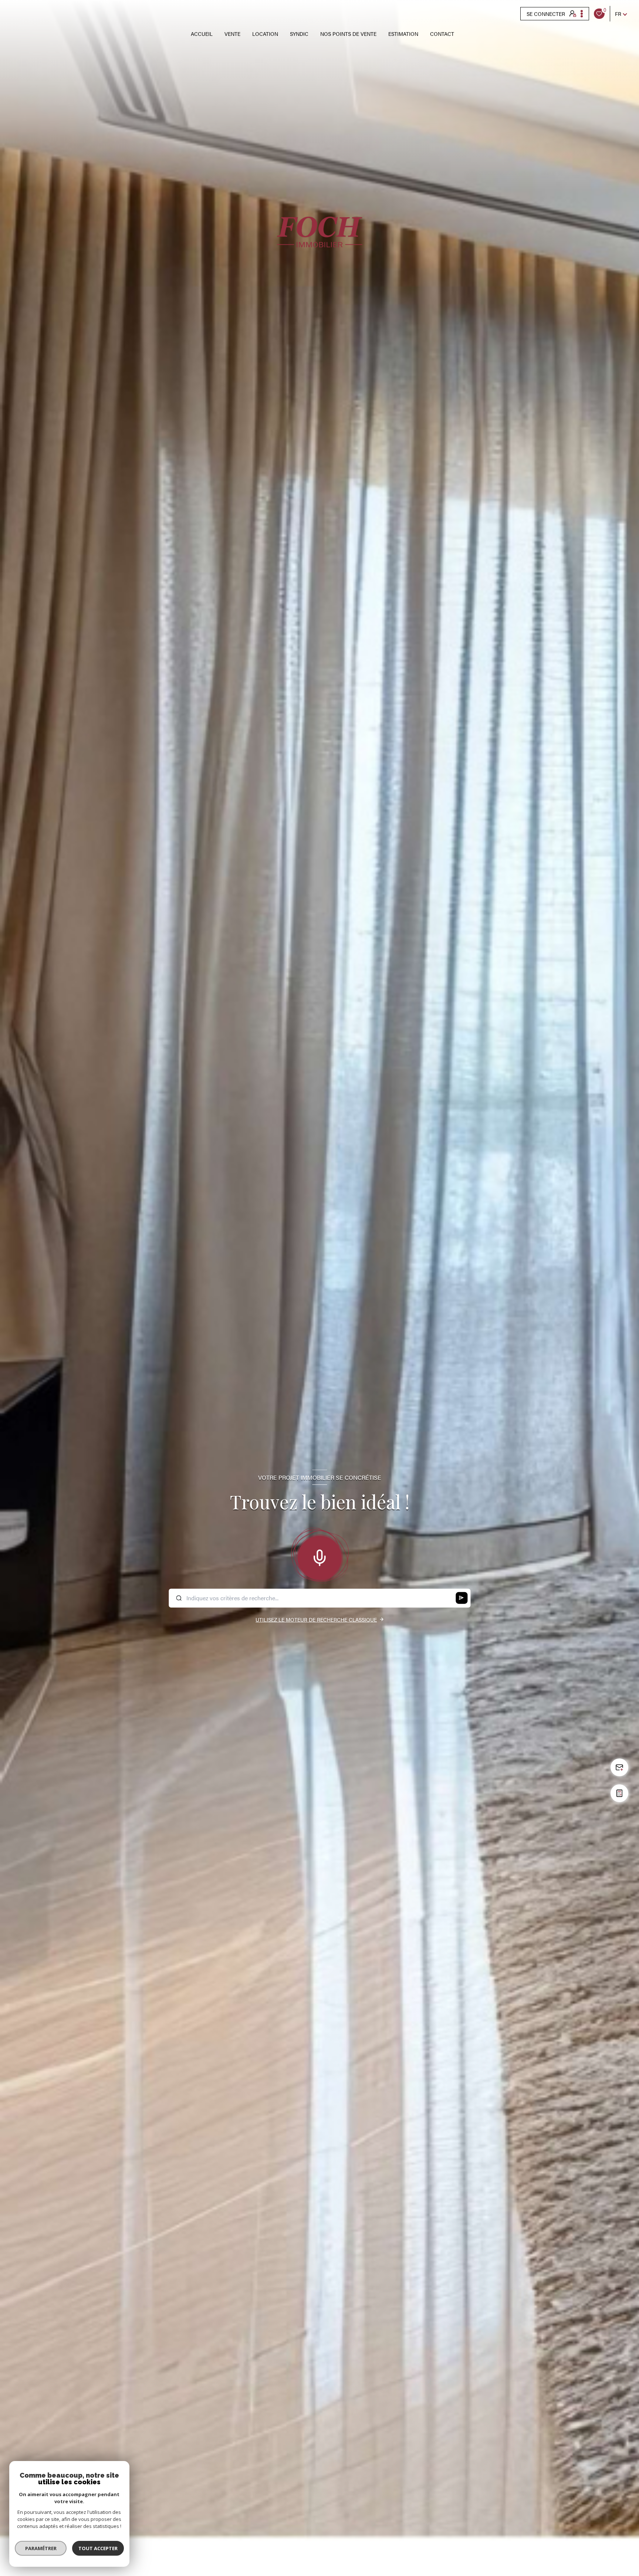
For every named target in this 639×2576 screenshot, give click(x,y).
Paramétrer (41, 2548)
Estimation (403, 34)
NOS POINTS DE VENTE (348, 34)
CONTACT (442, 34)
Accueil (202, 34)
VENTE (232, 34)
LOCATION (265, 34)
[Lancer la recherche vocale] (319, 1556)
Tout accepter (98, 2548)
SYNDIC (299, 34)
